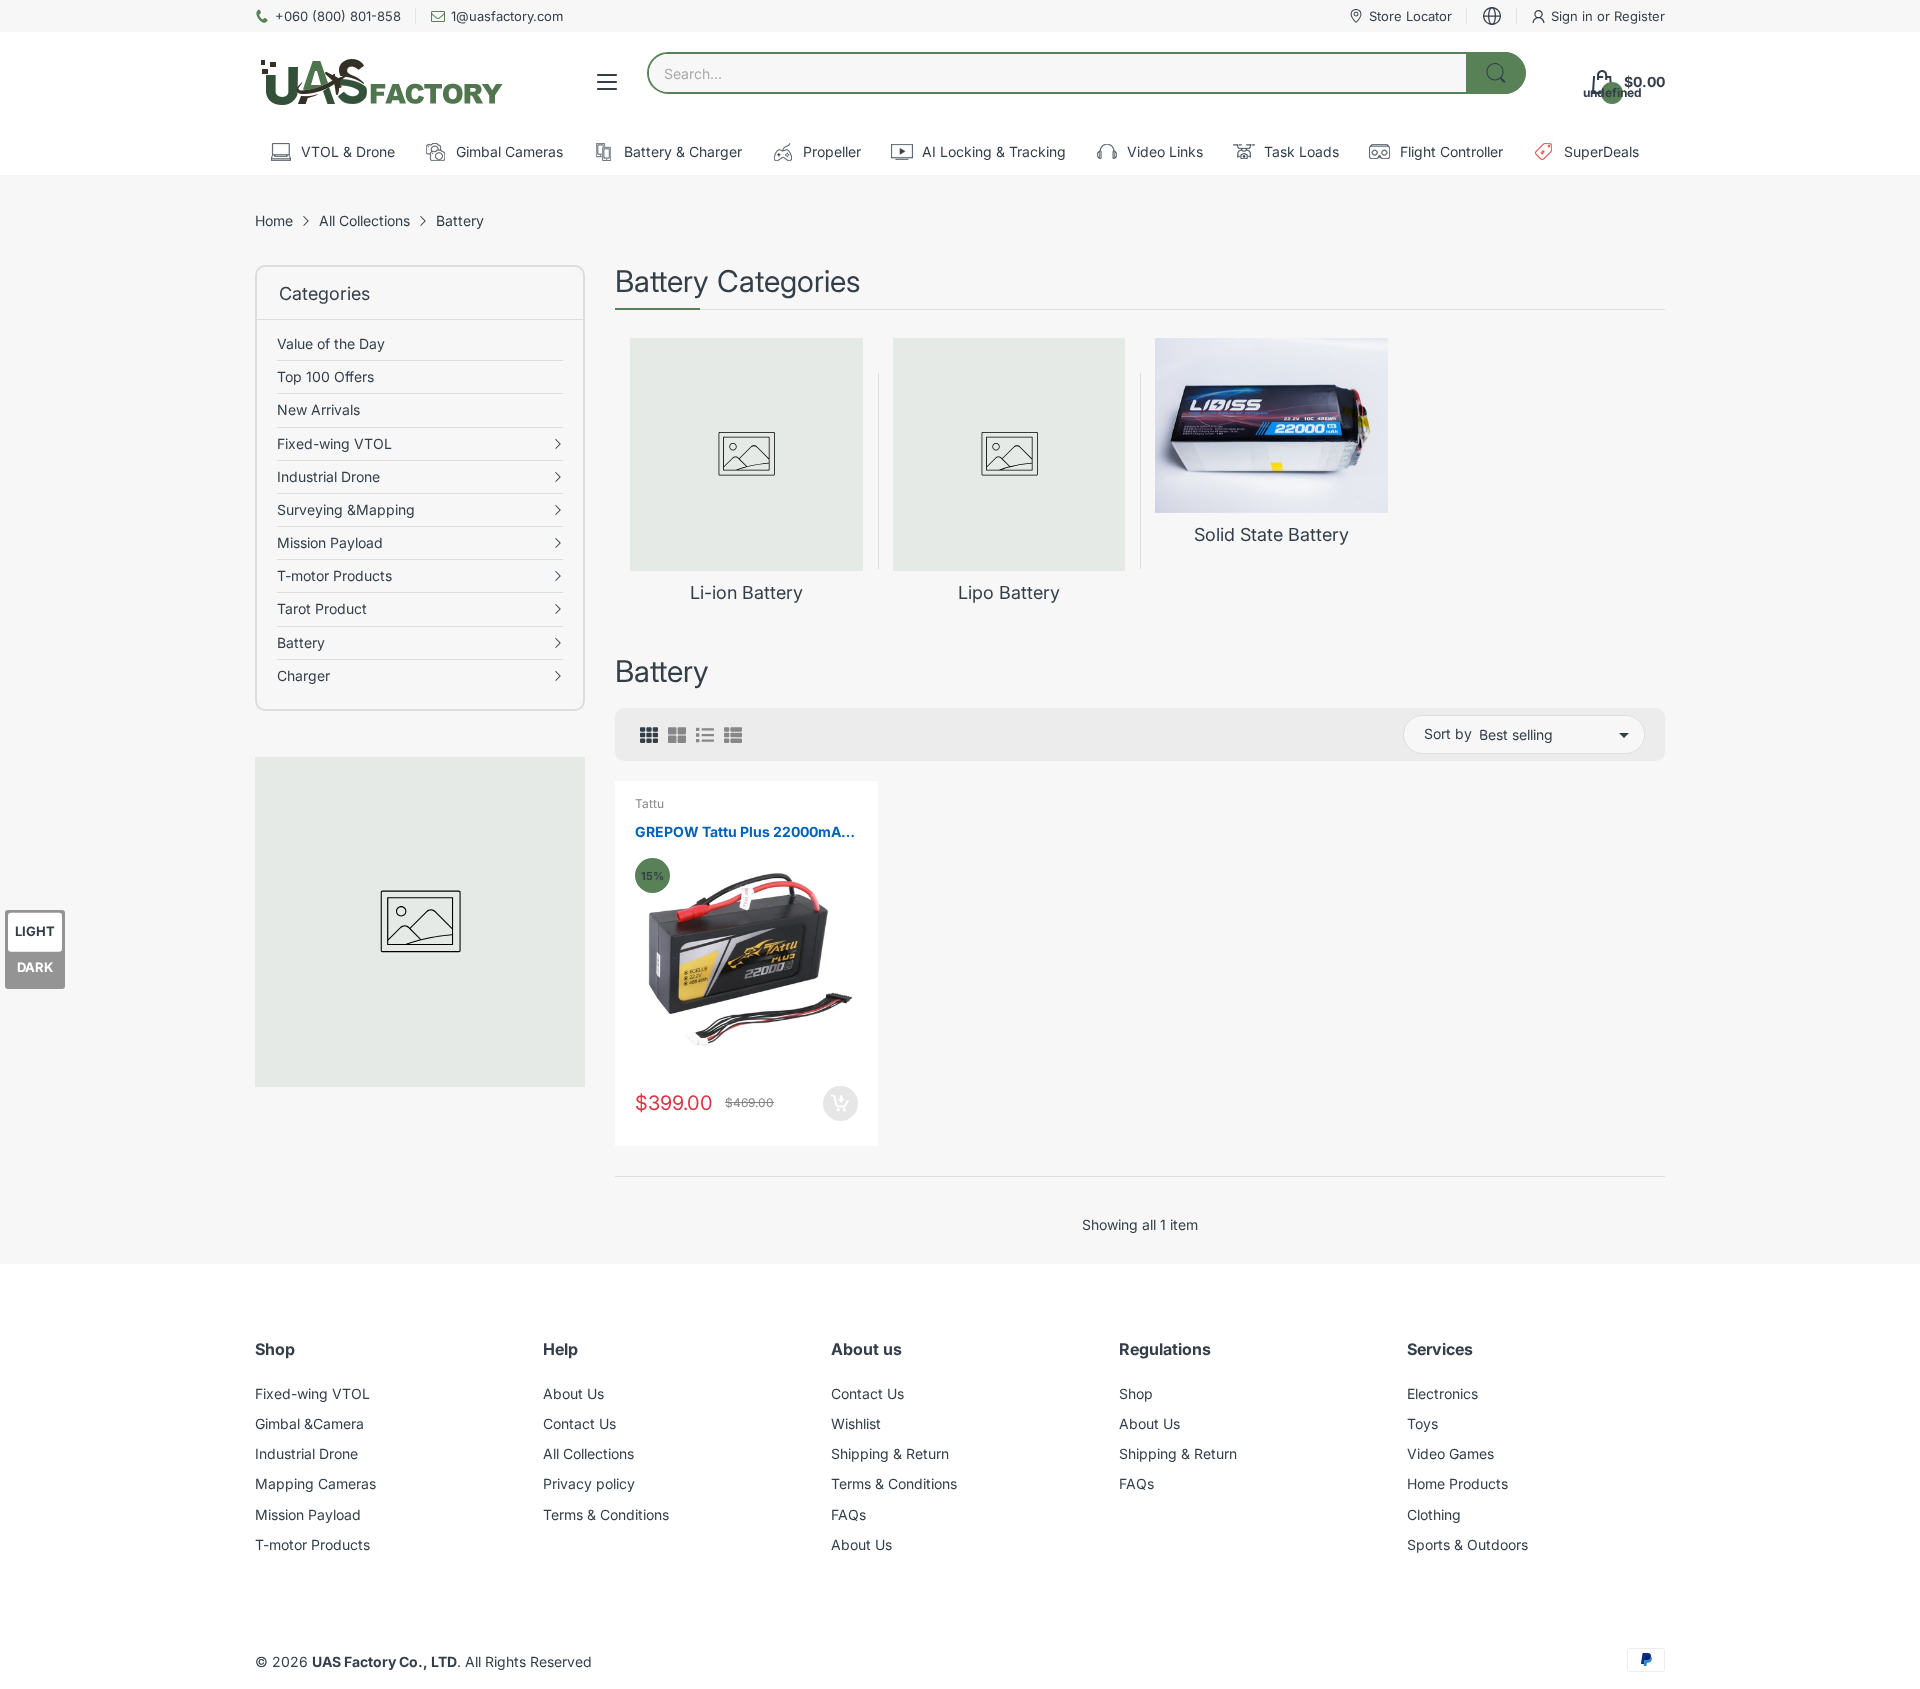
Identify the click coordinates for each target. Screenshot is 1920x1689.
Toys (1422, 1423)
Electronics (1442, 1393)
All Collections (588, 1453)
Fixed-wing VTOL (312, 1393)
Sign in (1574, 16)
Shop (1136, 1393)
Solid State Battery (1271, 534)
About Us (573, 1393)
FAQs (848, 1514)
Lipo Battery (1009, 592)
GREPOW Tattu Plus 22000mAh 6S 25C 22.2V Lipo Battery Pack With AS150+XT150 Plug (742, 832)
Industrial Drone (306, 1453)
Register (1639, 16)
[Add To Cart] (840, 1103)
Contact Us (579, 1423)
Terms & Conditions (606, 1514)
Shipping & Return (890, 1453)
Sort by (1448, 733)
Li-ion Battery (746, 592)
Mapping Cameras (315, 1483)
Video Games (1450, 1453)
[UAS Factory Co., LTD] (380, 82)
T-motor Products (312, 1544)
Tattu (649, 803)
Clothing (1434, 1514)
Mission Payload (308, 1514)
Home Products (1457, 1483)
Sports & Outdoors (1467, 1544)
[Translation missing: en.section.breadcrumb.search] (1496, 73)
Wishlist (856, 1423)
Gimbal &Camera (309, 1423)
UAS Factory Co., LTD (384, 1661)
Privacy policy (589, 1483)
